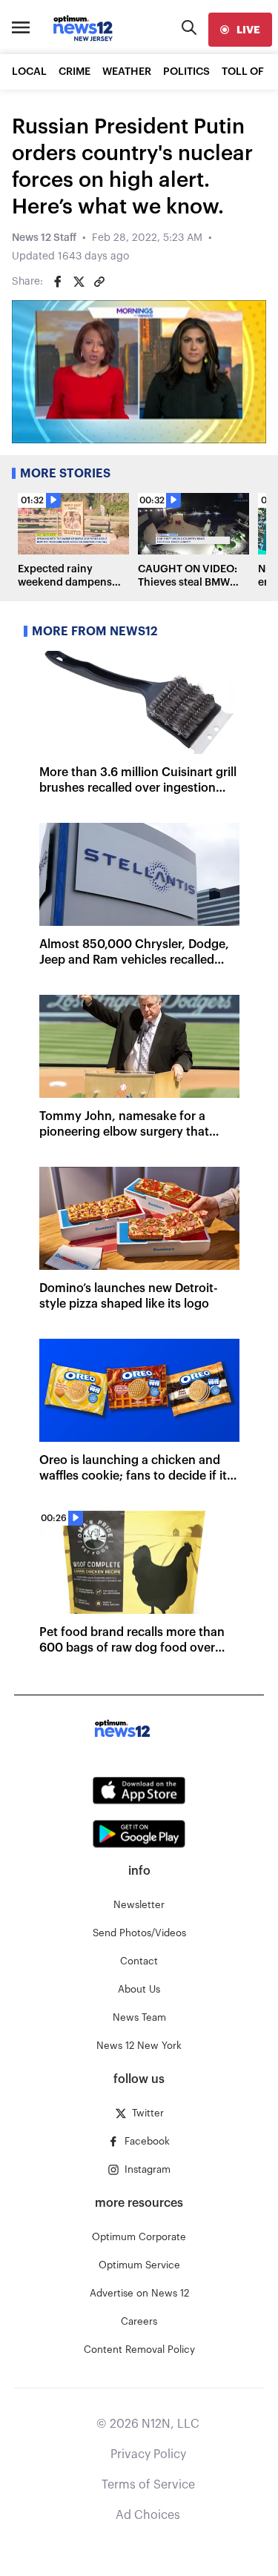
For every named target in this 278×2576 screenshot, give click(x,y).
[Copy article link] (99, 282)
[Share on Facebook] (58, 282)
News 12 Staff (44, 238)
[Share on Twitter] (79, 282)
